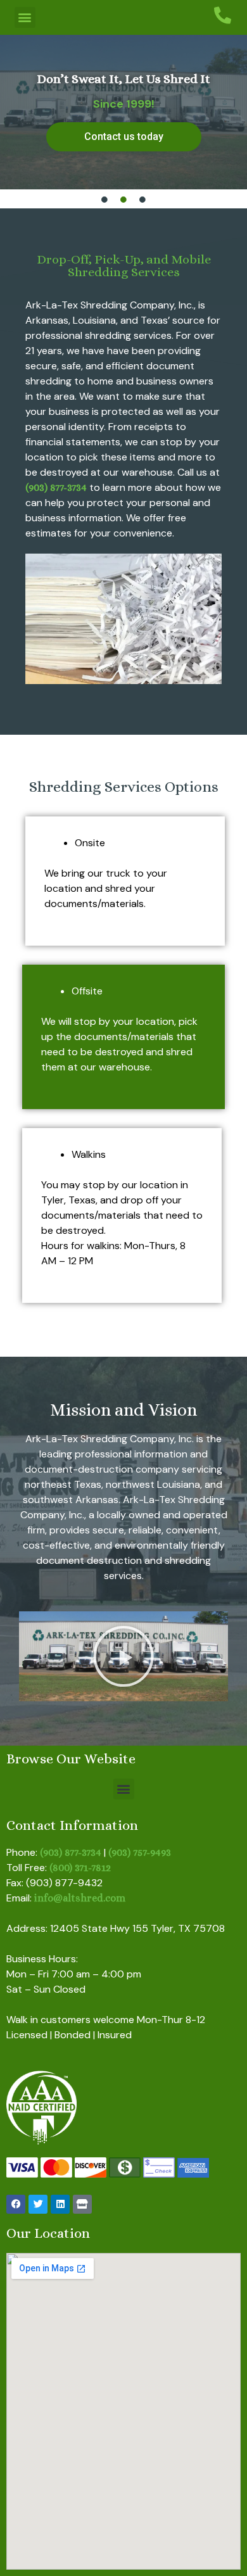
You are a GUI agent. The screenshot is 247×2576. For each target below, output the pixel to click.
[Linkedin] (60, 2204)
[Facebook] (16, 2204)
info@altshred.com (80, 1898)
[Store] (82, 2204)
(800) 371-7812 (80, 1868)
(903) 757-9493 (140, 1852)
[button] (25, 17)
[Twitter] (38, 2204)
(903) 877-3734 (56, 487)
